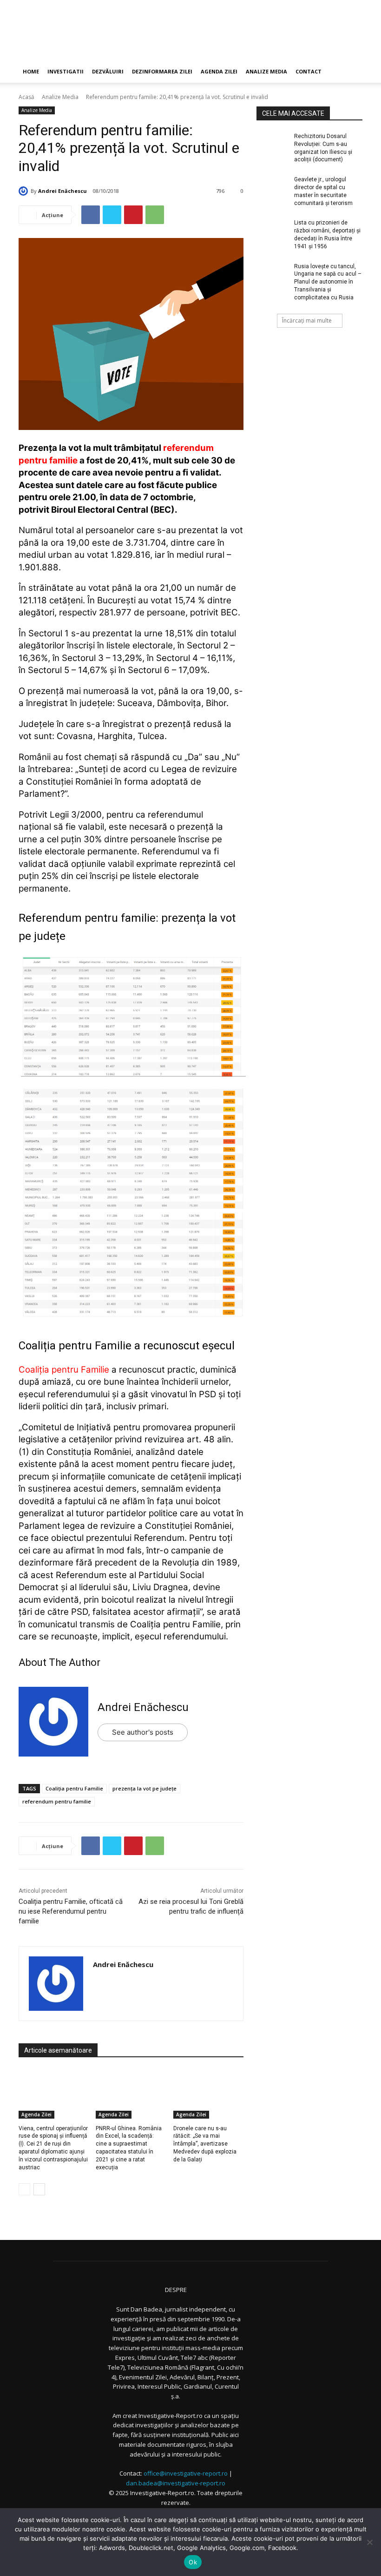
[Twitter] (112, 215)
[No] (369, 2542)
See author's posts (143, 1732)
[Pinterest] (133, 215)
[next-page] (39, 2189)
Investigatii (66, 71)
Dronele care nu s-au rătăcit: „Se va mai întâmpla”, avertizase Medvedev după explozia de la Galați (205, 2144)
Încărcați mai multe (307, 320)
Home (31, 71)
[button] (351, 72)
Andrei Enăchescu (62, 191)
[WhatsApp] (155, 215)
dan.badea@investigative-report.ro (176, 2483)
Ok (193, 2562)
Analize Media (266, 71)
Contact (309, 71)
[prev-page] (24, 2189)
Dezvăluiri (108, 71)
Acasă (26, 97)
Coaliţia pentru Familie (74, 1788)
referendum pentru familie (57, 1801)
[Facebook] (91, 215)
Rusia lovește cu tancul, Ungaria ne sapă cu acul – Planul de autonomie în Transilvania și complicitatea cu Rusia (328, 282)
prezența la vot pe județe (145, 1788)
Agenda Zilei (219, 71)
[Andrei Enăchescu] (25, 191)
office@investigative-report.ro (186, 2473)
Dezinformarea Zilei (162, 71)
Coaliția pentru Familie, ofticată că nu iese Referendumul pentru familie (71, 1911)
